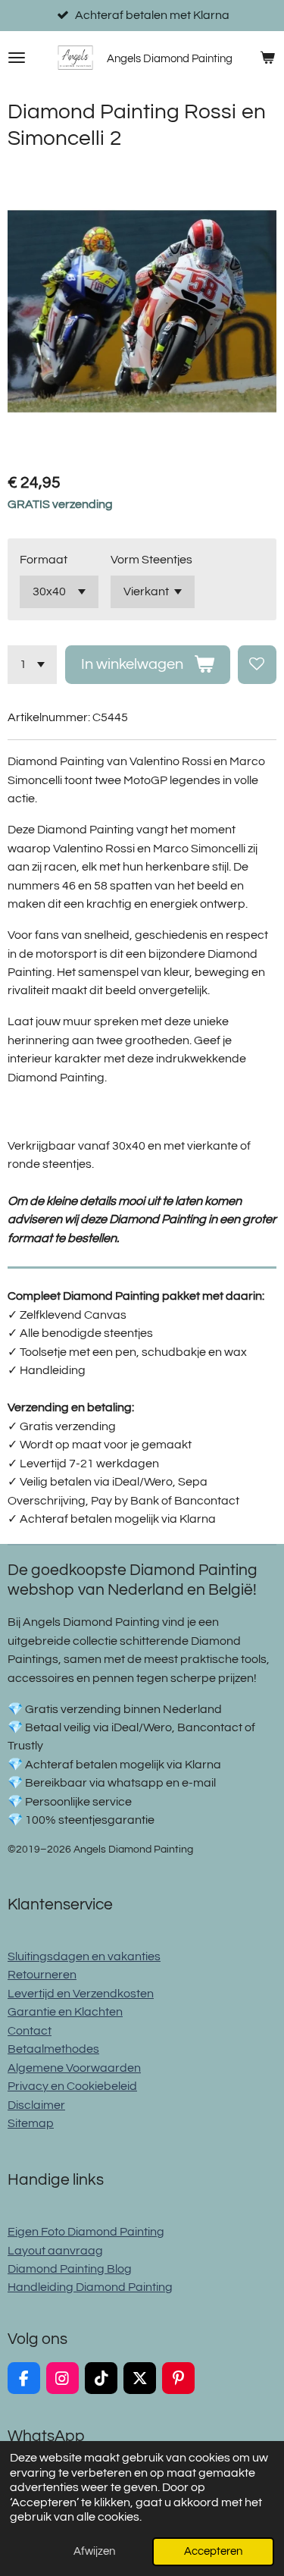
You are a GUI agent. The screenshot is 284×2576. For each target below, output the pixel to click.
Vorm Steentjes (151, 560)
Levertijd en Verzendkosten (81, 1994)
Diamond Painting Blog (70, 2269)
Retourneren (42, 1975)
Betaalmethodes (53, 2049)
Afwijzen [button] (94, 2551)
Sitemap (31, 2123)
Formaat (44, 560)
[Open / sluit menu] (17, 58)
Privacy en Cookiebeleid (72, 2086)
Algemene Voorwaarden (74, 2068)
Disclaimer (36, 2105)
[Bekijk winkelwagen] (267, 58)
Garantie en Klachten (65, 2012)
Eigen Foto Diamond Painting (86, 2232)
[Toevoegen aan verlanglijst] (257, 665)
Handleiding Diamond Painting (90, 2287)
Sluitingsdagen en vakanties (84, 1956)
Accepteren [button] (213, 2551)
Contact (30, 2031)
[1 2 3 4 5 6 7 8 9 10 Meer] (32, 665)
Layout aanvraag (55, 2251)
